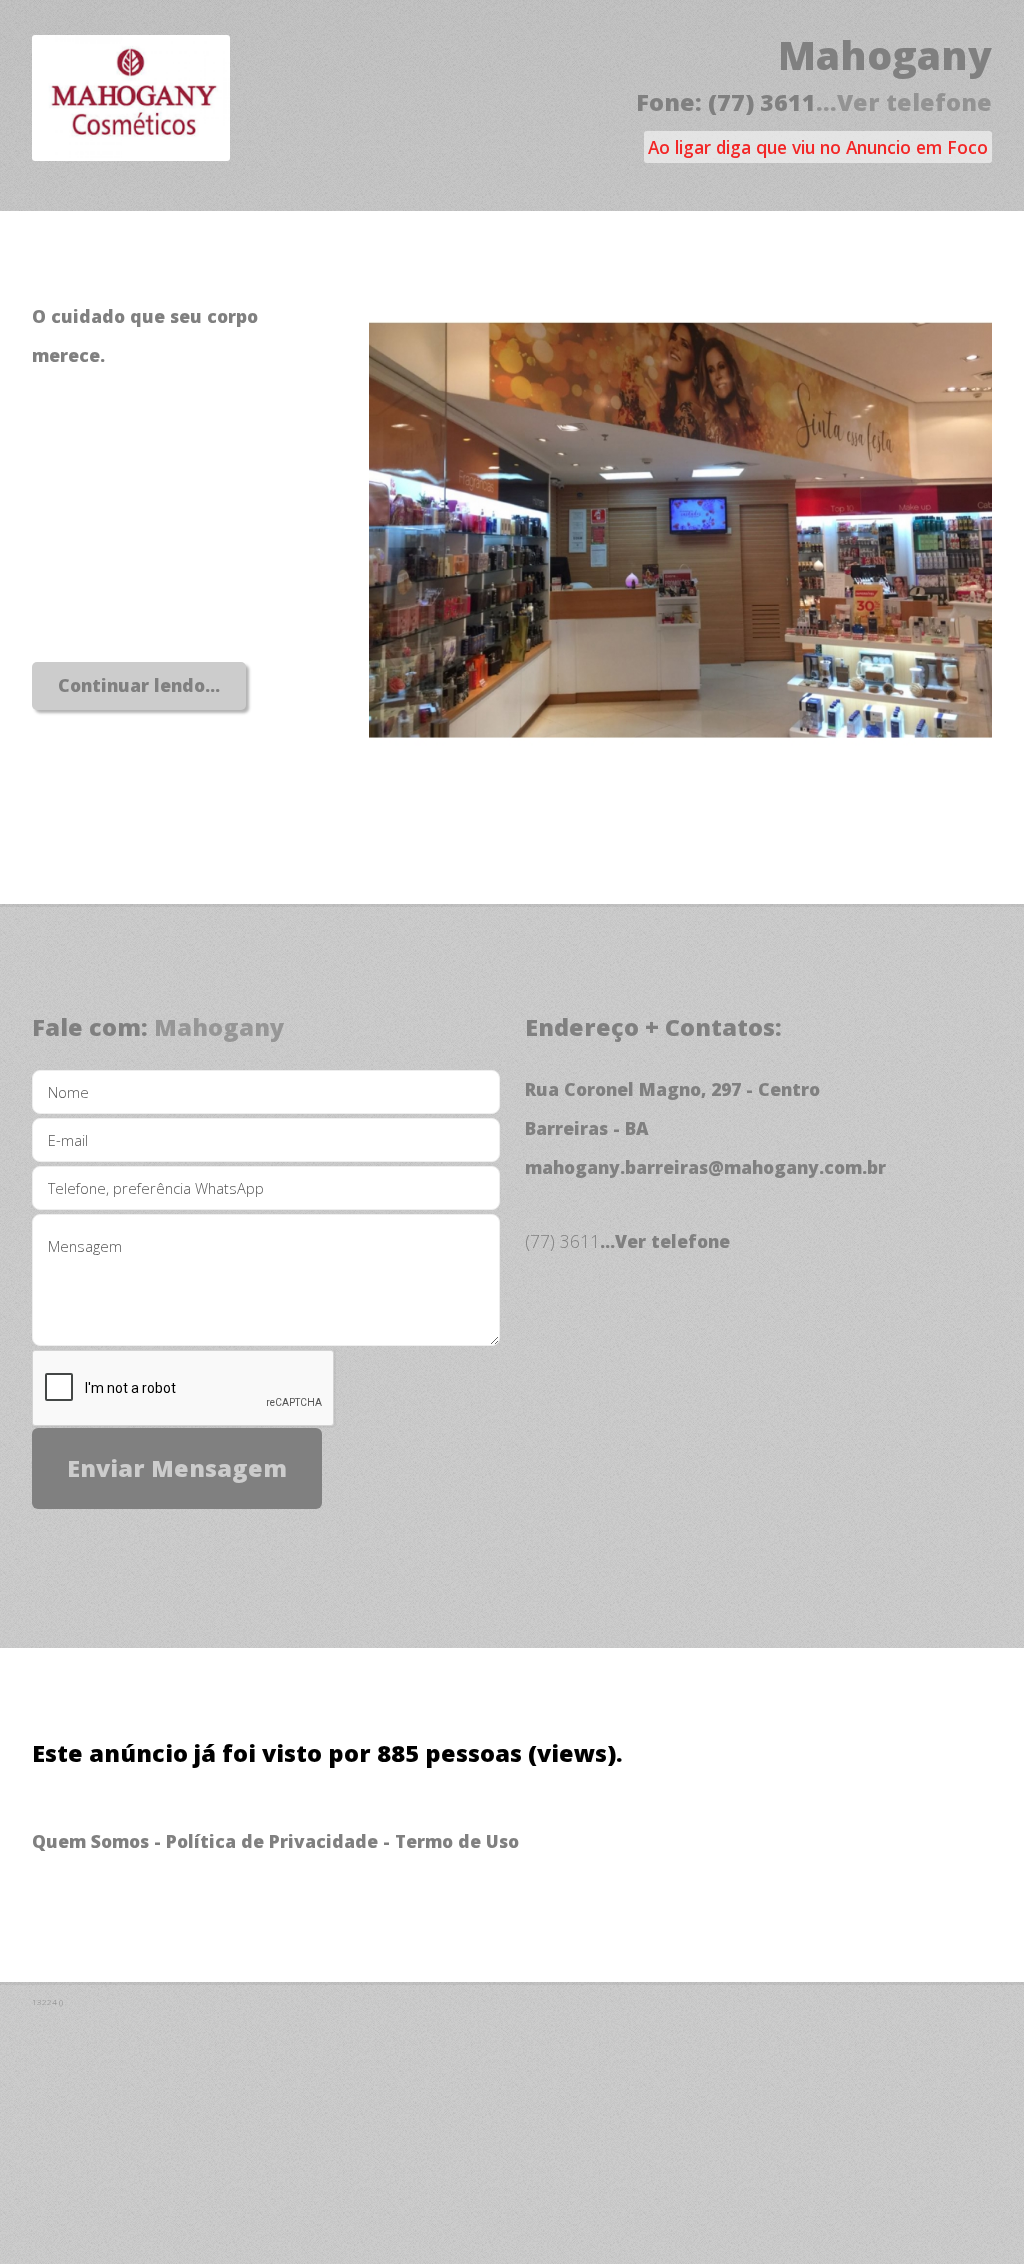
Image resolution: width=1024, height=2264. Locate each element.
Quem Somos (90, 1841)
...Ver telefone (904, 102)
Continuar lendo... (139, 685)
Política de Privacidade (272, 1841)
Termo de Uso (457, 1841)
